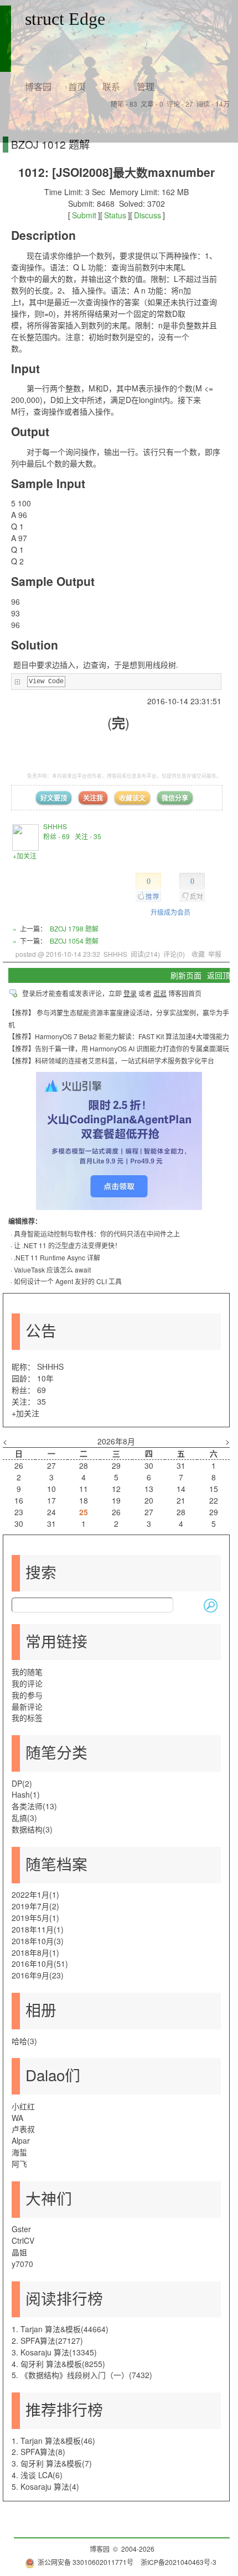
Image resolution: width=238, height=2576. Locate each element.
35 (42, 1401)
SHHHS (55, 826)
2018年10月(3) (38, 1941)
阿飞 (19, 2164)
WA (17, 2118)
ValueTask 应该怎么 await (52, 1269)
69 (42, 1390)
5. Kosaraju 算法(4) (45, 2486)
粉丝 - (56, 836)
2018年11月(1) (38, 1929)
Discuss (148, 215)
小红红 (23, 2106)
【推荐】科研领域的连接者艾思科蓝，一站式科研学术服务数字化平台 (111, 1061)
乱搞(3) (24, 1818)
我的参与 (27, 1695)
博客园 (38, 87)
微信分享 (175, 798)
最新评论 (27, 1706)
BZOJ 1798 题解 (74, 928)
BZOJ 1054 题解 (74, 941)
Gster (21, 2229)
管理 (146, 87)
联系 (111, 87)
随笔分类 (56, 1752)
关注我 (93, 798)
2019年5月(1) (35, 1918)
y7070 (22, 2264)
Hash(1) (26, 1794)
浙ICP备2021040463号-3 (178, 2562)
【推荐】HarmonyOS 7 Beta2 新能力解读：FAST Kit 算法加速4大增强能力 (119, 1036)
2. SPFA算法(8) (38, 2452)
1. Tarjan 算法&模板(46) (53, 2441)
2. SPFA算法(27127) (47, 2341)
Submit (84, 215)
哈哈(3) (24, 2041)
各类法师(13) (34, 1806)
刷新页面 (186, 975)
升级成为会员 (170, 912)
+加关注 (25, 855)
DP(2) (22, 1783)
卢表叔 (23, 2129)
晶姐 (19, 2252)
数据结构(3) (32, 1829)
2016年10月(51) (40, 1964)
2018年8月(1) (35, 1952)
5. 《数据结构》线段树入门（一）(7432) (82, 2375)
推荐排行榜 (64, 2409)
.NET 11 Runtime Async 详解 (57, 1257)
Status (115, 215)
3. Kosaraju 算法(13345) (54, 2352)
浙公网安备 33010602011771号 (86, 2562)
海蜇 (19, 2152)
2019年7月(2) (35, 1906)
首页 (77, 87)
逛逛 (160, 993)
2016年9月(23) (38, 1975)
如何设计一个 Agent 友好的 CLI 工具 (68, 1281)
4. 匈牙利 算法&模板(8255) (58, 2364)
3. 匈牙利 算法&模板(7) (52, 2463)
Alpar (21, 2140)
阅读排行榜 (64, 2298)
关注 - (88, 836)
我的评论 (27, 1683)
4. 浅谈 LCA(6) (37, 2475)
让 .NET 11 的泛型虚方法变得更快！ (68, 1245)
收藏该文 (132, 798)
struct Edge (65, 19)
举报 (215, 954)
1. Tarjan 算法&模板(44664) (60, 2329)
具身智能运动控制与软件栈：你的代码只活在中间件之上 (97, 1234)
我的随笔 (27, 1672)
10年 (45, 1378)
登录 (130, 993)
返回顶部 (223, 975)
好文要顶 (54, 798)
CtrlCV (23, 2240)
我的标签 (27, 1718)
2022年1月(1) (35, 1894)
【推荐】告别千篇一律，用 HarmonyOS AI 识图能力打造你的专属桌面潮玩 (119, 1048)
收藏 (198, 954)
